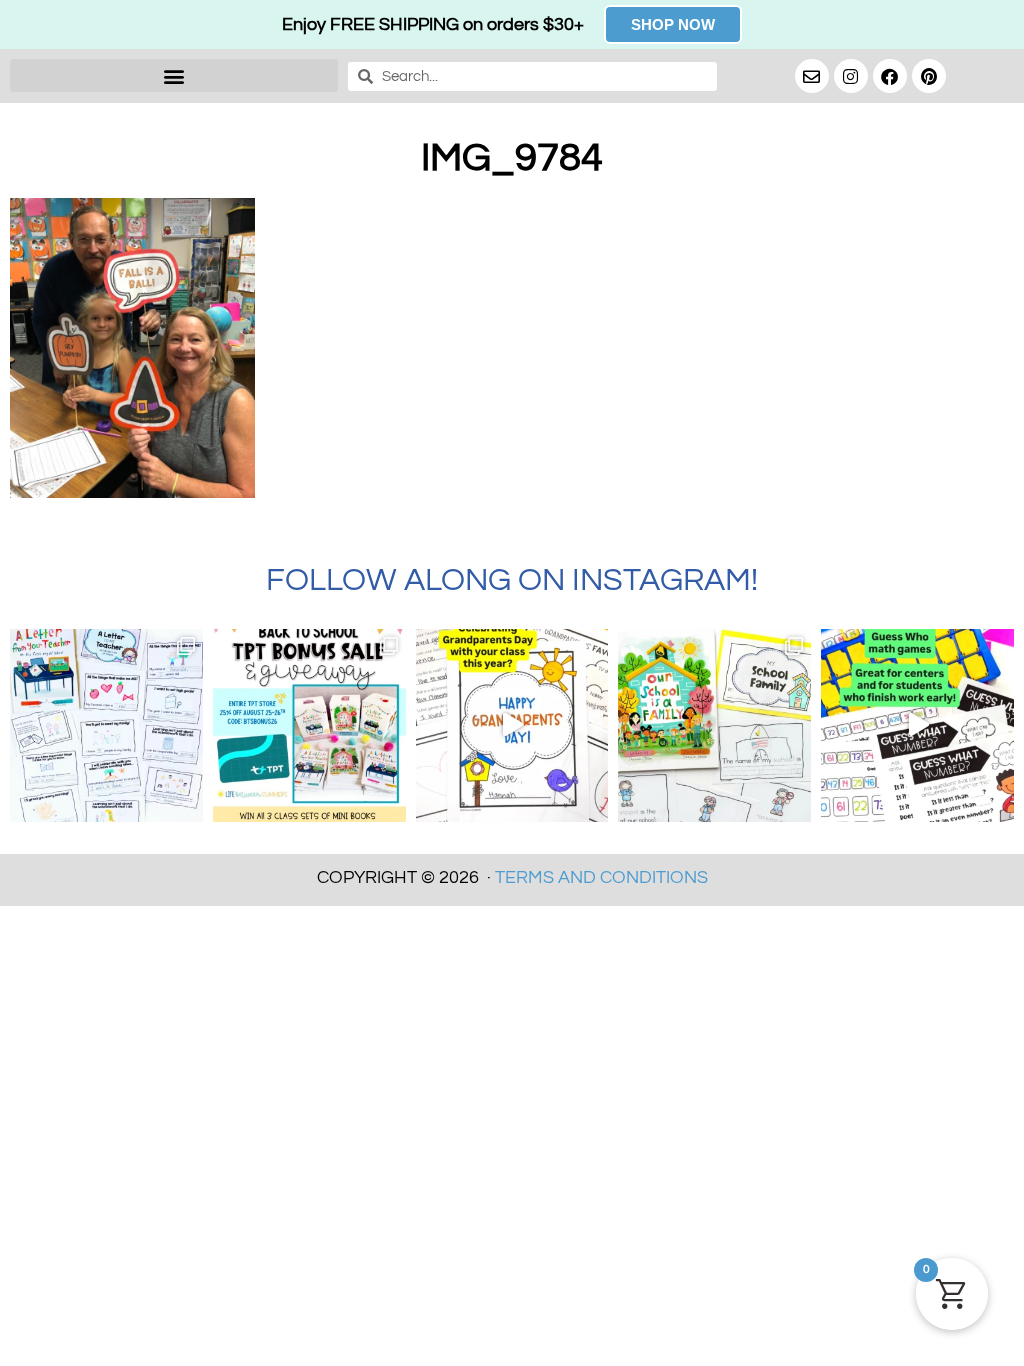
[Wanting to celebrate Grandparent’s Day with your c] (512, 725)
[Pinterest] (929, 76)
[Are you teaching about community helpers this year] (714, 725)
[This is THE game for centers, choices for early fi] (917, 725)
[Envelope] (812, 76)
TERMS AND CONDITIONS (601, 877)
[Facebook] (890, 76)
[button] (174, 75)
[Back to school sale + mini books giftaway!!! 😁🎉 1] (309, 725)
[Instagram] (851, 76)
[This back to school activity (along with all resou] (106, 725)
